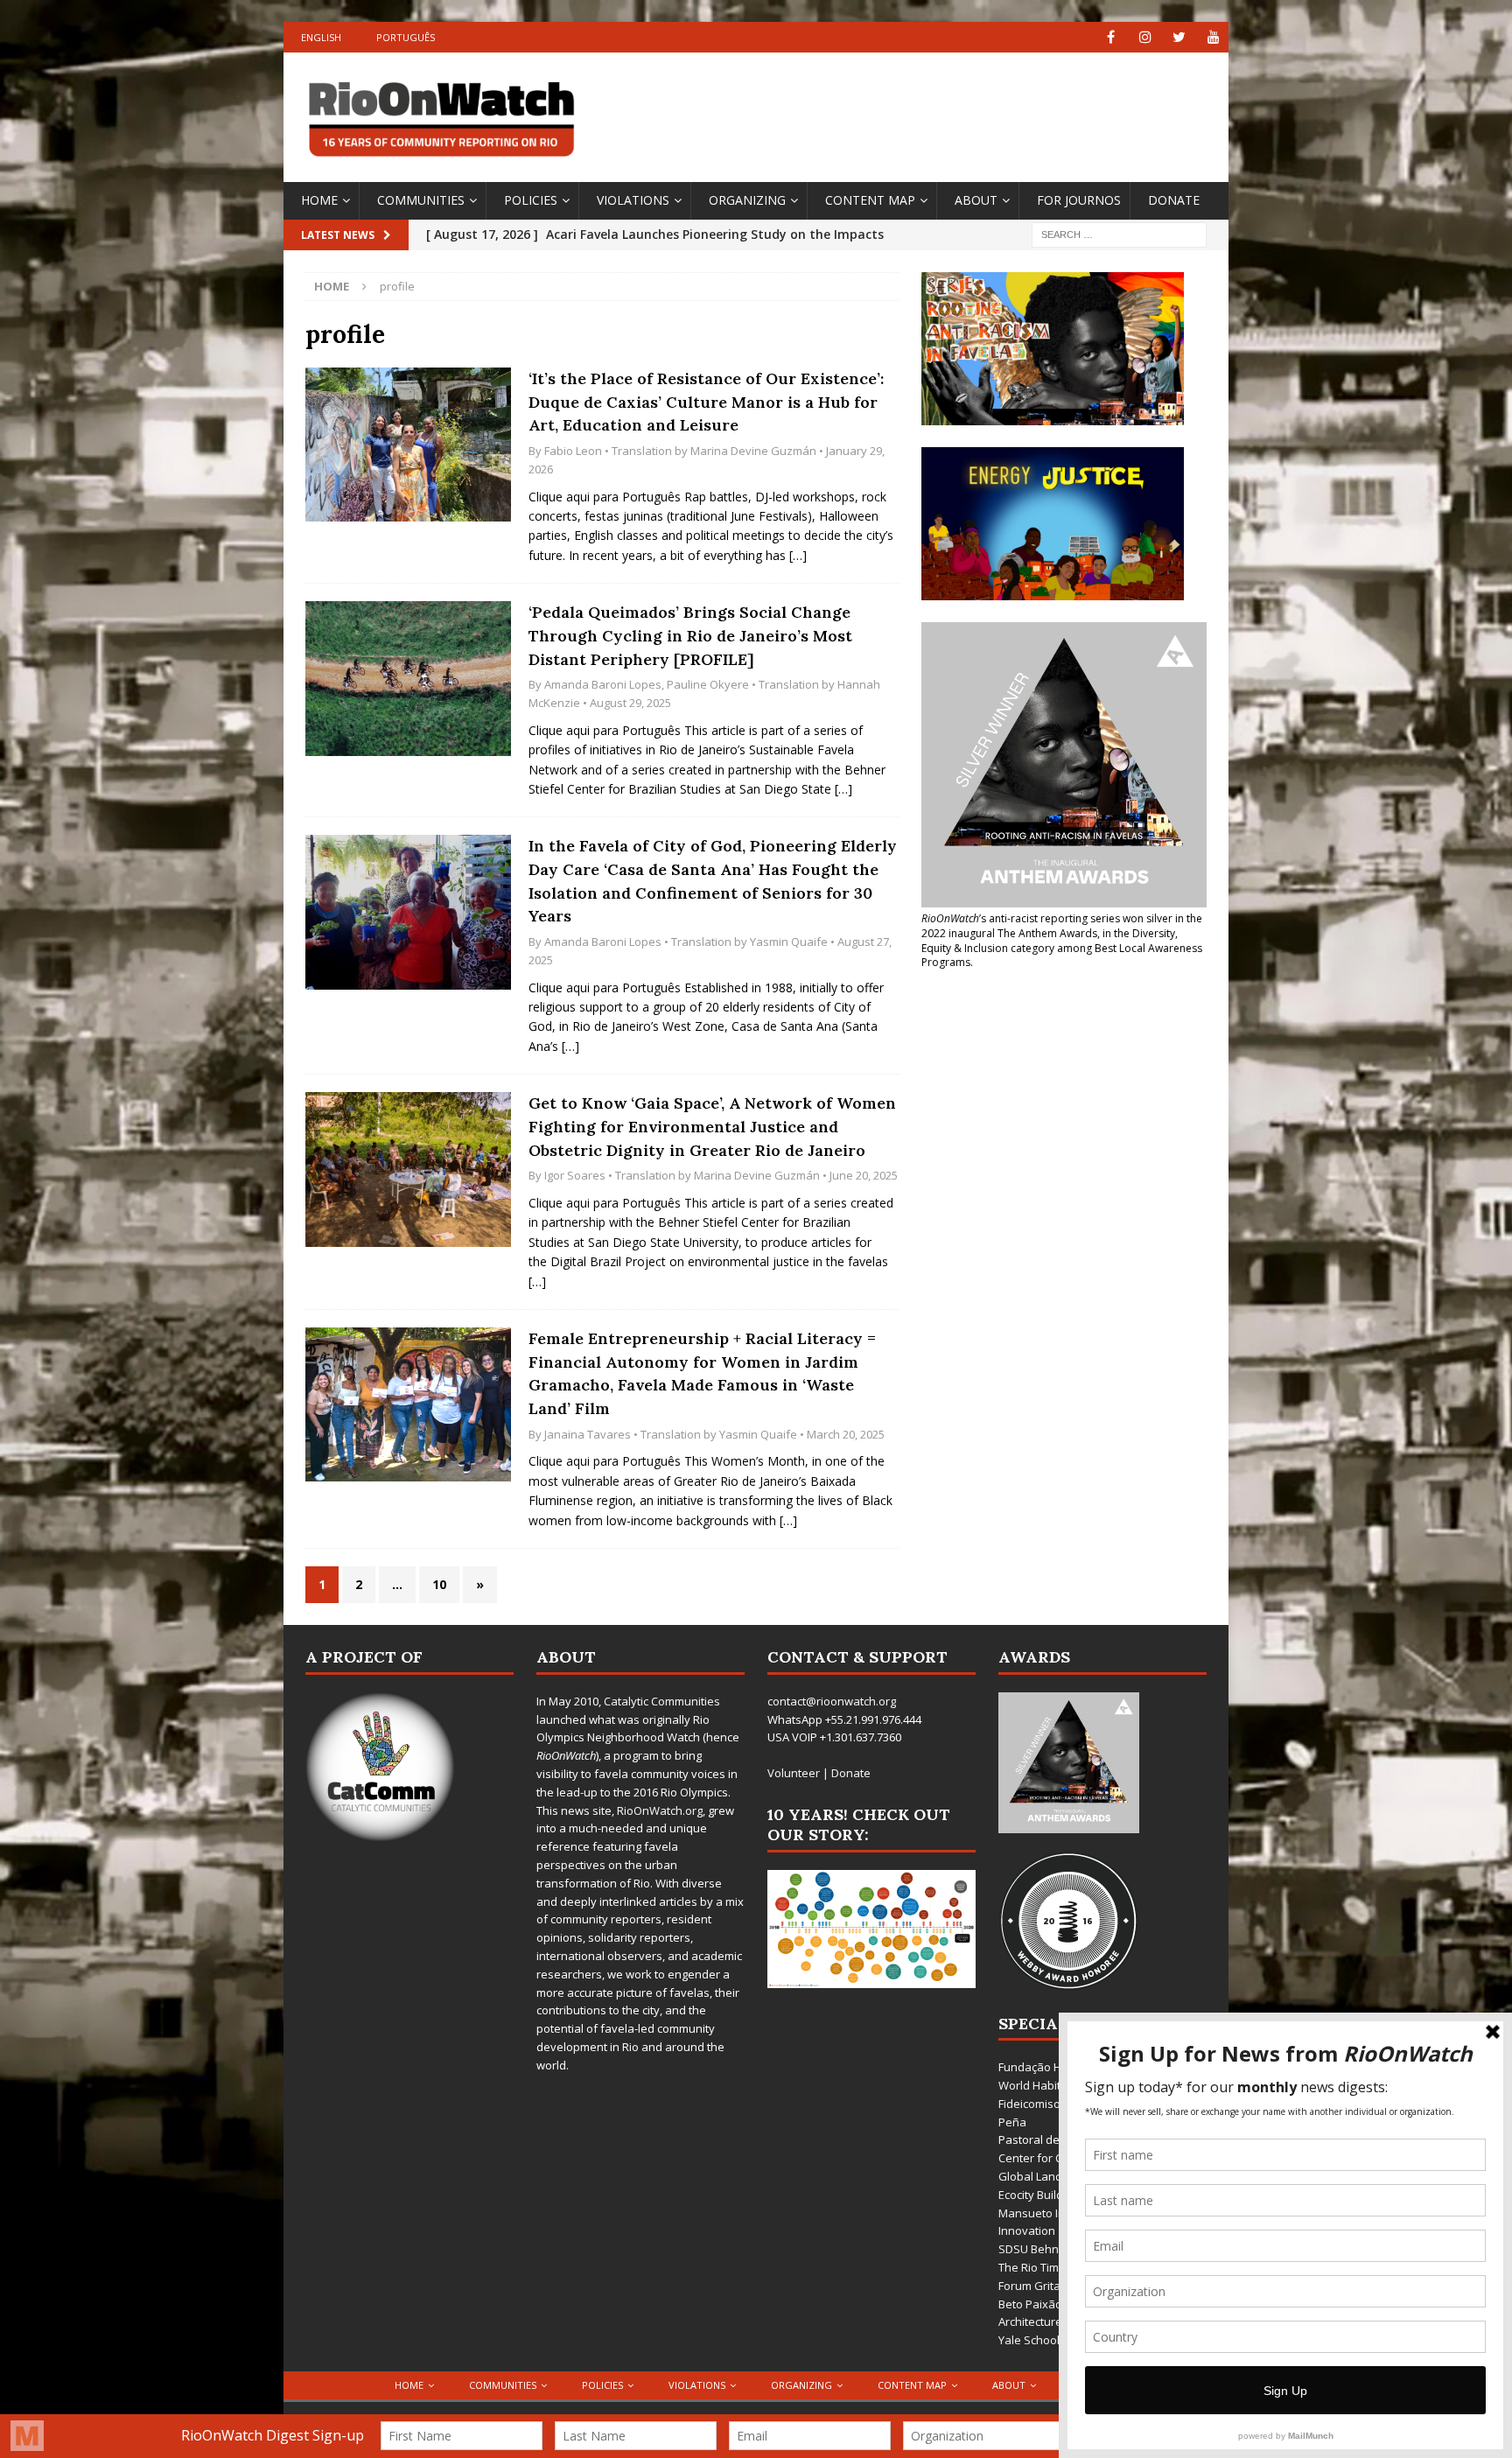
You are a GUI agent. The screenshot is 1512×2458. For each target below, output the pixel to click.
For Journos (1079, 200)
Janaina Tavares (588, 1434)
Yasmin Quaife (789, 942)
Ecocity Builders (1039, 2195)
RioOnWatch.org (660, 1810)
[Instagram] (1145, 37)
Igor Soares (575, 1175)
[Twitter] (1179, 37)
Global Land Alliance (1052, 2176)
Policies (531, 200)
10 (439, 1584)
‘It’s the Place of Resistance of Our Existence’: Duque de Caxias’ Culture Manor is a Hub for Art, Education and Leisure (706, 402)
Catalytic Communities (662, 1701)
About (976, 200)
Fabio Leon (573, 451)
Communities (421, 200)
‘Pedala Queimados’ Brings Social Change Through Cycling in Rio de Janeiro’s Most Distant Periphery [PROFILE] (690, 635)
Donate (1174, 200)
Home (319, 200)
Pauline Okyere (708, 684)
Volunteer (794, 1773)
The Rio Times (1035, 2267)
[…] (798, 555)
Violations (633, 200)
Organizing (747, 200)
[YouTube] (1213, 37)
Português (406, 37)
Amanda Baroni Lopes (603, 684)
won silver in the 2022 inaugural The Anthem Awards (1062, 926)
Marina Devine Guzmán (753, 451)
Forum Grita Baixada (1053, 2286)
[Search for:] (1119, 233)
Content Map (870, 200)
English (321, 37)
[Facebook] (1111, 37)
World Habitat (1035, 2085)
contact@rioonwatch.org (832, 1701)
